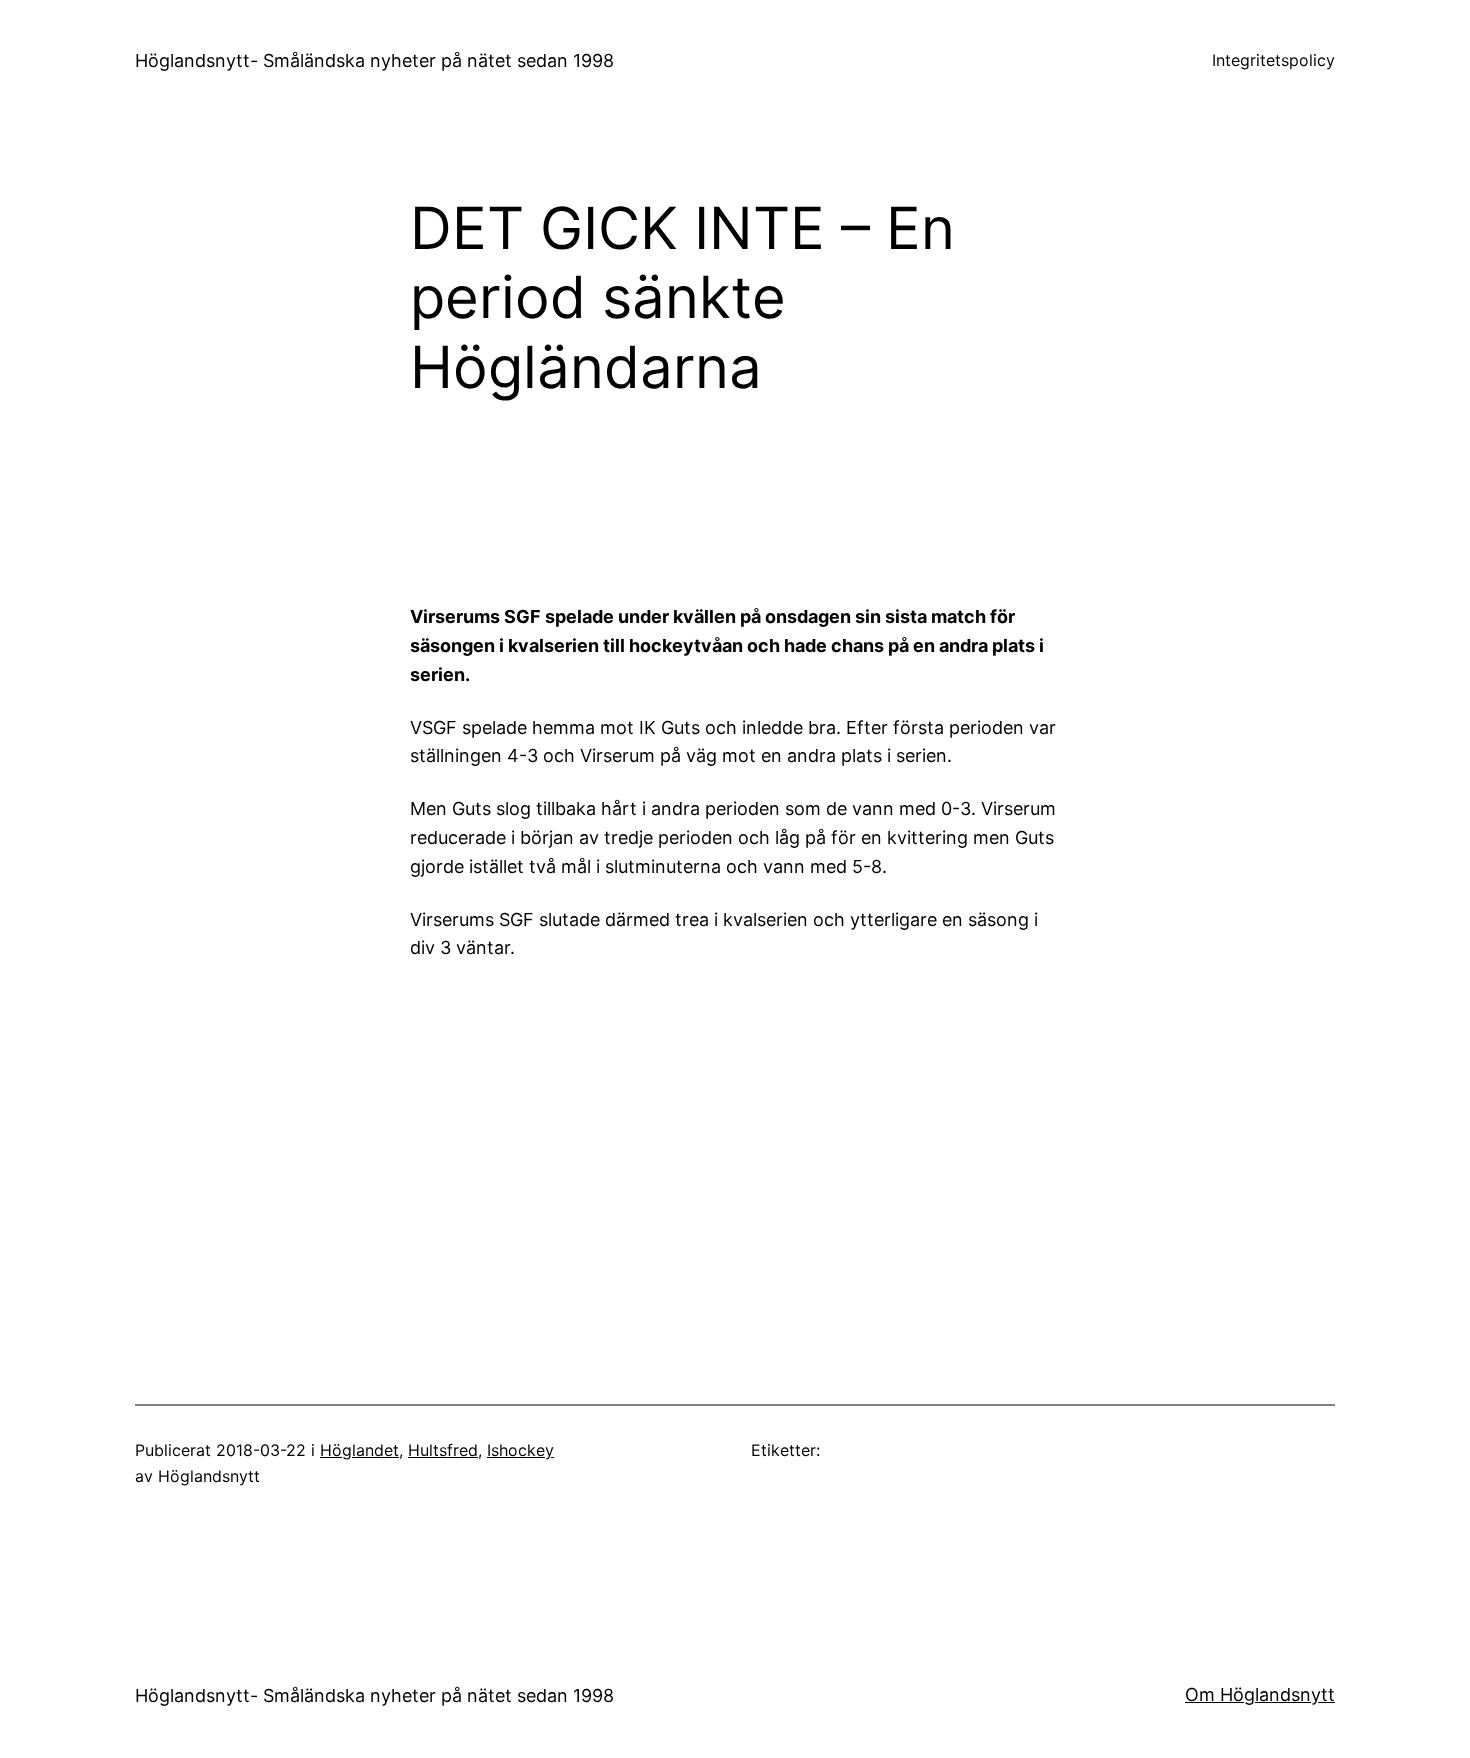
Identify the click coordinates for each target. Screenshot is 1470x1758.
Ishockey (520, 1450)
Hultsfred (443, 1450)
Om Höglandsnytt (1260, 1694)
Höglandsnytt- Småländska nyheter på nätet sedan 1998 (374, 60)
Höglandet (359, 1450)
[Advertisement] (900, 510)
